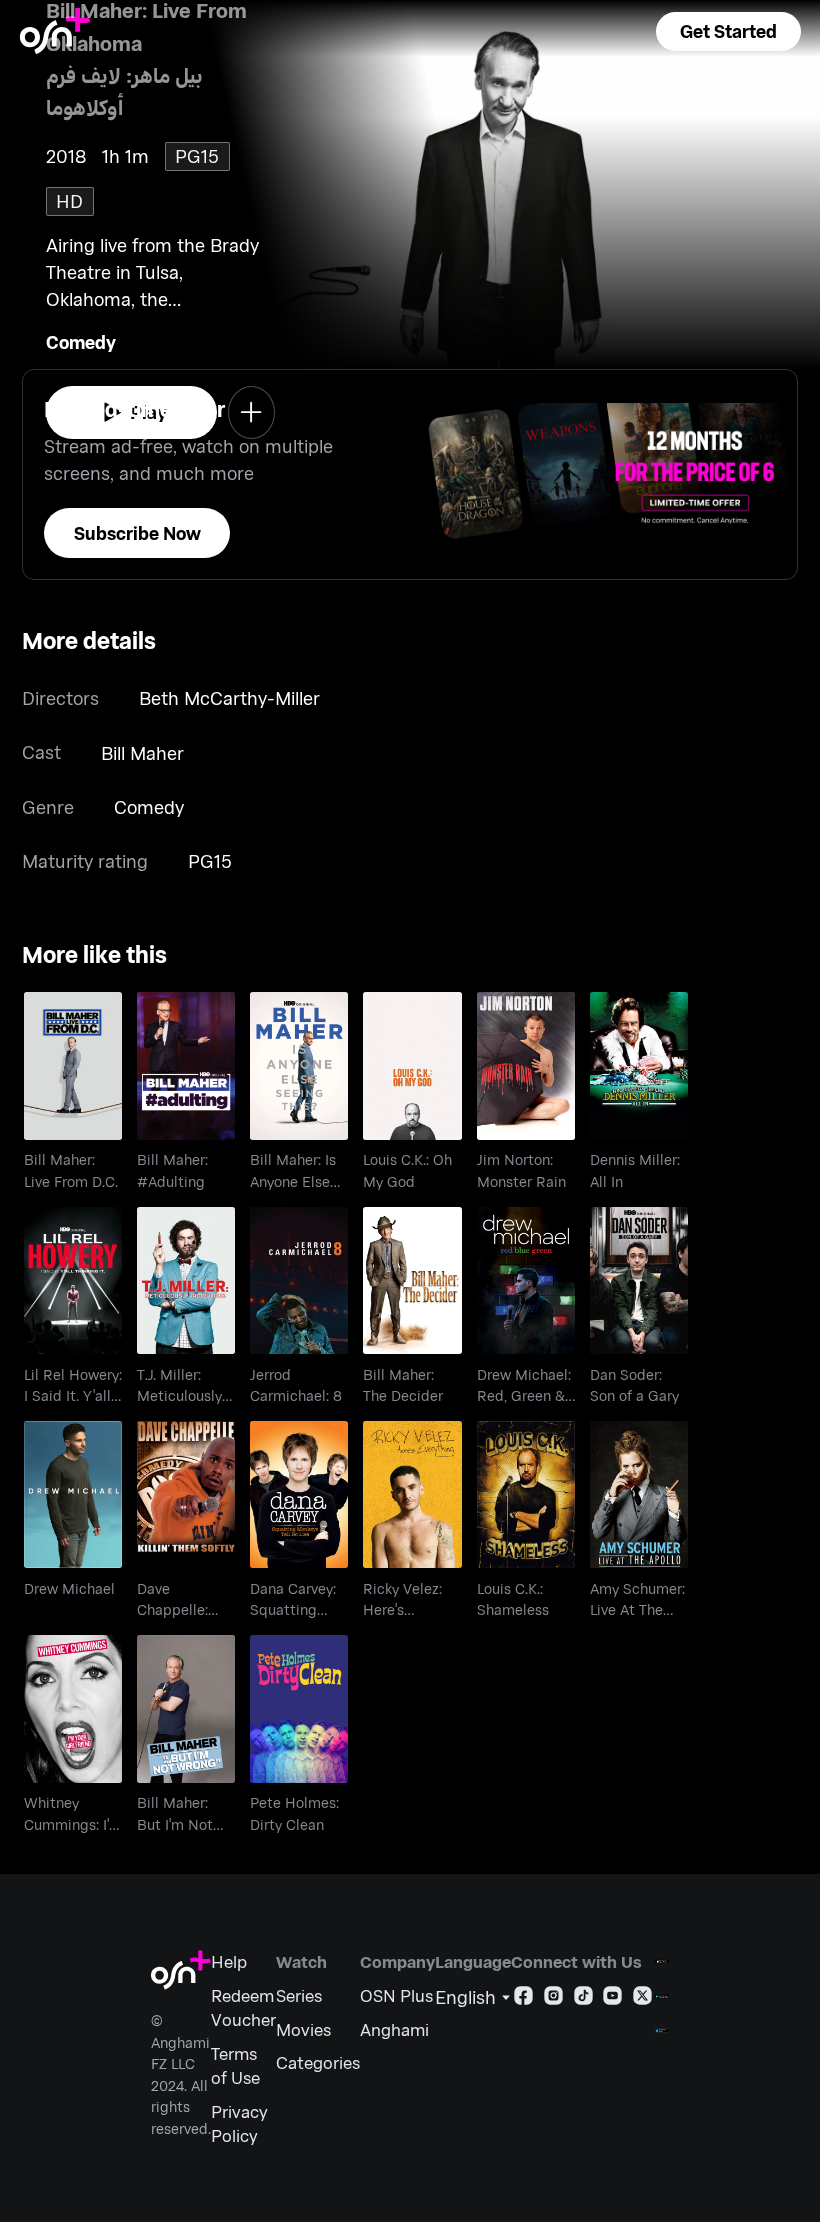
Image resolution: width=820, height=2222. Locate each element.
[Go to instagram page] (553, 1999)
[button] (728, 31)
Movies (303, 2029)
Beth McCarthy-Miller (229, 698)
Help (229, 1961)
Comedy (81, 342)
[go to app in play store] (662, 1996)
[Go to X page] (642, 1999)
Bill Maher (142, 753)
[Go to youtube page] (612, 1999)
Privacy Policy (239, 2123)
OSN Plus (396, 1995)
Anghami (394, 2029)
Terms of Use (235, 2065)
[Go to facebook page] (523, 1999)
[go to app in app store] (662, 1961)
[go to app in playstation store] (662, 2030)
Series (299, 1995)
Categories (318, 2062)
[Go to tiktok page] (583, 1999)
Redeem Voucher (243, 2007)
